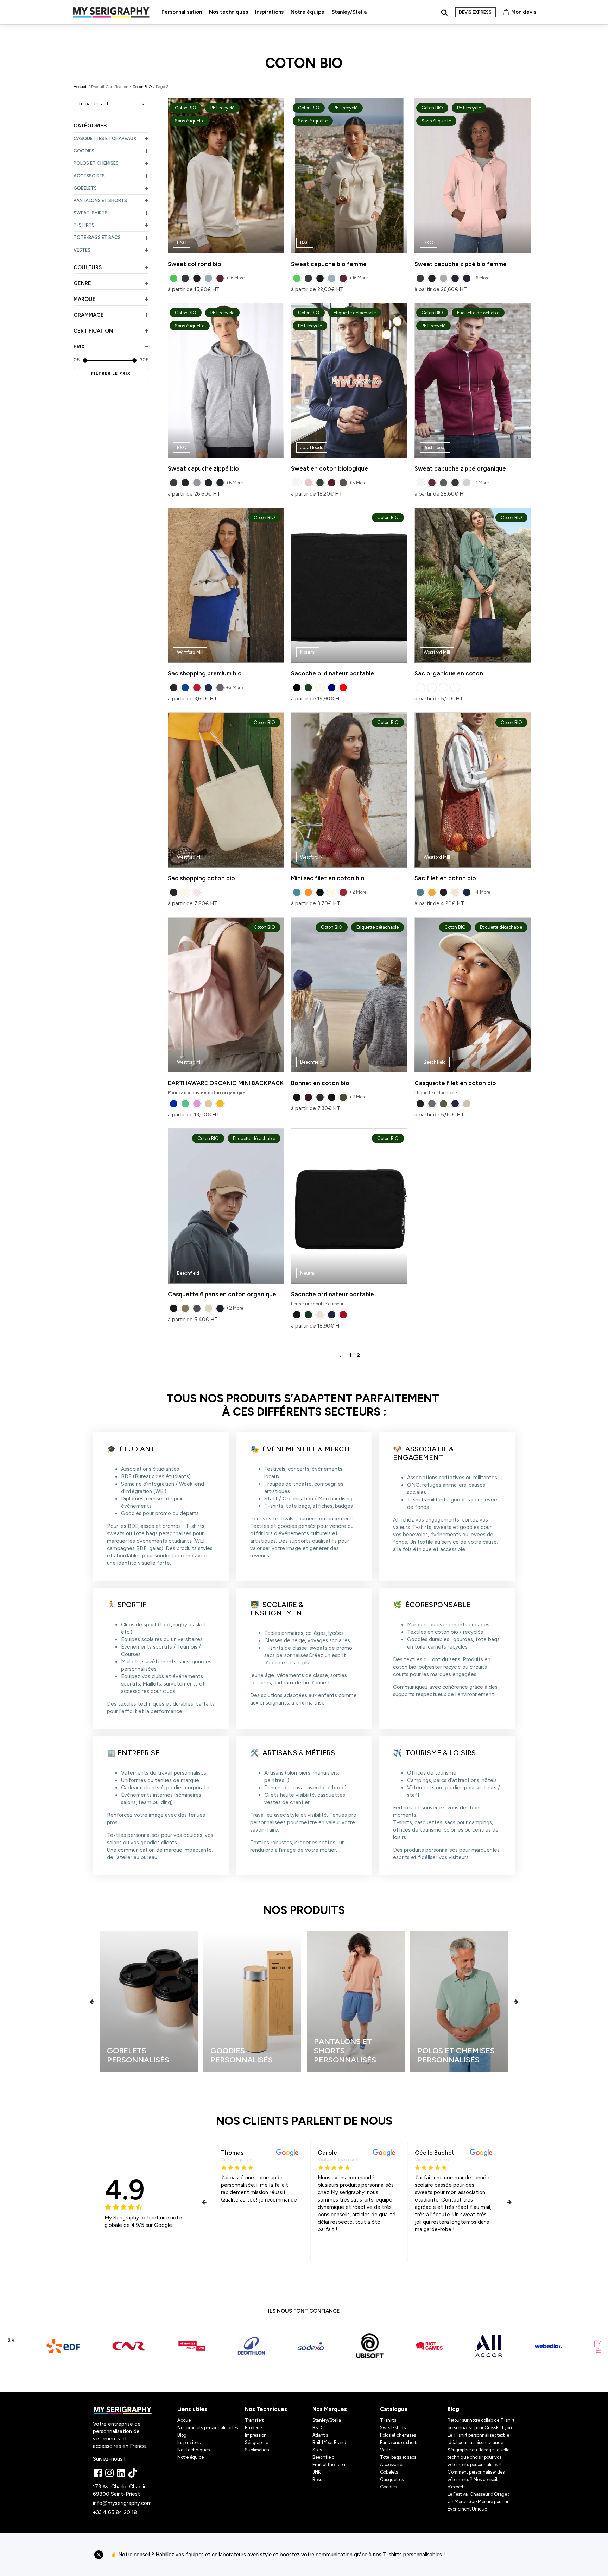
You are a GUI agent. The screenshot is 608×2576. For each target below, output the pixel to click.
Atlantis (320, 2435)
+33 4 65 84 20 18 (115, 2512)
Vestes (387, 2450)
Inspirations (269, 12)
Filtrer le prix (111, 373)
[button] (92, 2001)
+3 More (234, 688)
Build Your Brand (329, 2442)
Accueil (80, 87)
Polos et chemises (398, 2435)
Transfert (254, 2420)
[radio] (174, 278)
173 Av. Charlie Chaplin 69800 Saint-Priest (121, 2490)
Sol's (317, 2450)
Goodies (388, 2487)
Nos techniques (229, 12)
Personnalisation (182, 12)
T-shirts (388, 2420)
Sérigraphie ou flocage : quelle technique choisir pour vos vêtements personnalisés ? (479, 2457)
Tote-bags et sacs (398, 2457)
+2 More (358, 892)
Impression (256, 2435)
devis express (475, 12)
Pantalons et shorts (399, 2442)
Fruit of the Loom (330, 2465)
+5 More (358, 483)
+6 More (481, 278)
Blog (182, 2435)
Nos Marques (330, 2409)
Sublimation (257, 2450)
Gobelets (389, 2472)
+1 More (481, 483)
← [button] (341, 1355)
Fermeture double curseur (345, 1221)
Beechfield (324, 2457)
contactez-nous (483, 2555)
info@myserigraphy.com (122, 2503)
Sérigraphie (256, 2442)
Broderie (253, 2428)
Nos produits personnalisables (208, 2428)
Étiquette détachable (468, 1010)
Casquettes (392, 2479)
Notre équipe (308, 12)
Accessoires (392, 2465)
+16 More (235, 278)
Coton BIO (142, 87)
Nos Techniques (266, 2409)
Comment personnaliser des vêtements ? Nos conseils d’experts (476, 2479)
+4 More (481, 892)
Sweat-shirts (393, 2428)
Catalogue (394, 2409)
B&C (317, 2428)
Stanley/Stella (349, 12)
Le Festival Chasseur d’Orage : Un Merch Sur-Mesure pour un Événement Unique (479, 2502)
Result (319, 2479)
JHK (317, 2472)
